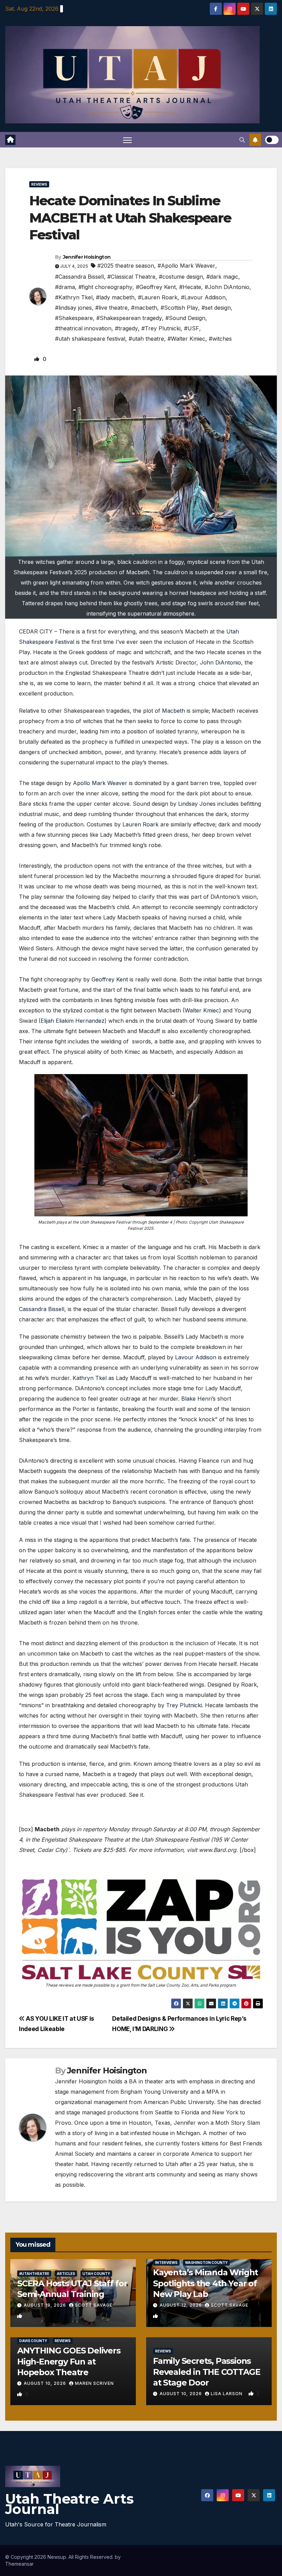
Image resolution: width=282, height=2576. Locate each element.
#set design (216, 308)
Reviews (39, 184)
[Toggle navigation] (127, 140)
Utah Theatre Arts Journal (69, 2504)
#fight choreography (105, 287)
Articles (66, 2274)
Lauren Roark (140, 824)
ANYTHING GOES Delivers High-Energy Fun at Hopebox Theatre (69, 2361)
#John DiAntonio (227, 287)
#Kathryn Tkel (74, 297)
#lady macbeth (115, 297)
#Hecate (190, 287)
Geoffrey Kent (110, 979)
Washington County (206, 2263)
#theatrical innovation (83, 328)
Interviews (166, 2263)
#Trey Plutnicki (161, 328)
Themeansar (19, 2564)
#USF (192, 328)
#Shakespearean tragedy (129, 318)
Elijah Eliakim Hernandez (73, 1021)
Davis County (33, 2341)
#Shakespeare (74, 318)
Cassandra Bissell (42, 1309)
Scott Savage (94, 2305)
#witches (220, 339)
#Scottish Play (179, 308)
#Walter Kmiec (186, 339)
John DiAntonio (220, 662)
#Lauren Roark (158, 297)
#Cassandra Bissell (79, 277)
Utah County (96, 2274)
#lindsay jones (73, 308)
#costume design (181, 277)
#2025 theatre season (126, 266)
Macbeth (173, 711)
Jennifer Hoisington (87, 257)
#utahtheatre (34, 2274)
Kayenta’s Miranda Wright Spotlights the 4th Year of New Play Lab (205, 2283)
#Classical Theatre (131, 277)
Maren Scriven (94, 2383)
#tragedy (126, 328)
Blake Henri (197, 1399)
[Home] (10, 140)
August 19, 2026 (46, 2305)
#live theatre (111, 308)
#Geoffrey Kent (156, 287)
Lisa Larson (227, 2394)
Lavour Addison (196, 1357)
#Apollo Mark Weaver (186, 266)
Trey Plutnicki (184, 1705)
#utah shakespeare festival (90, 339)
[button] (242, 140)
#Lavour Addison (203, 297)
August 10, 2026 (46, 2383)
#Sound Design (185, 318)
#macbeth (144, 308)
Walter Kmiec (202, 1010)
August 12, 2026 (181, 2305)
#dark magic (222, 277)
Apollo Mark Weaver (100, 783)
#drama (65, 287)
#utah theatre (146, 339)
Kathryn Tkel (90, 1378)
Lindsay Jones (197, 804)
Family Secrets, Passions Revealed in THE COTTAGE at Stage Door (207, 2372)
